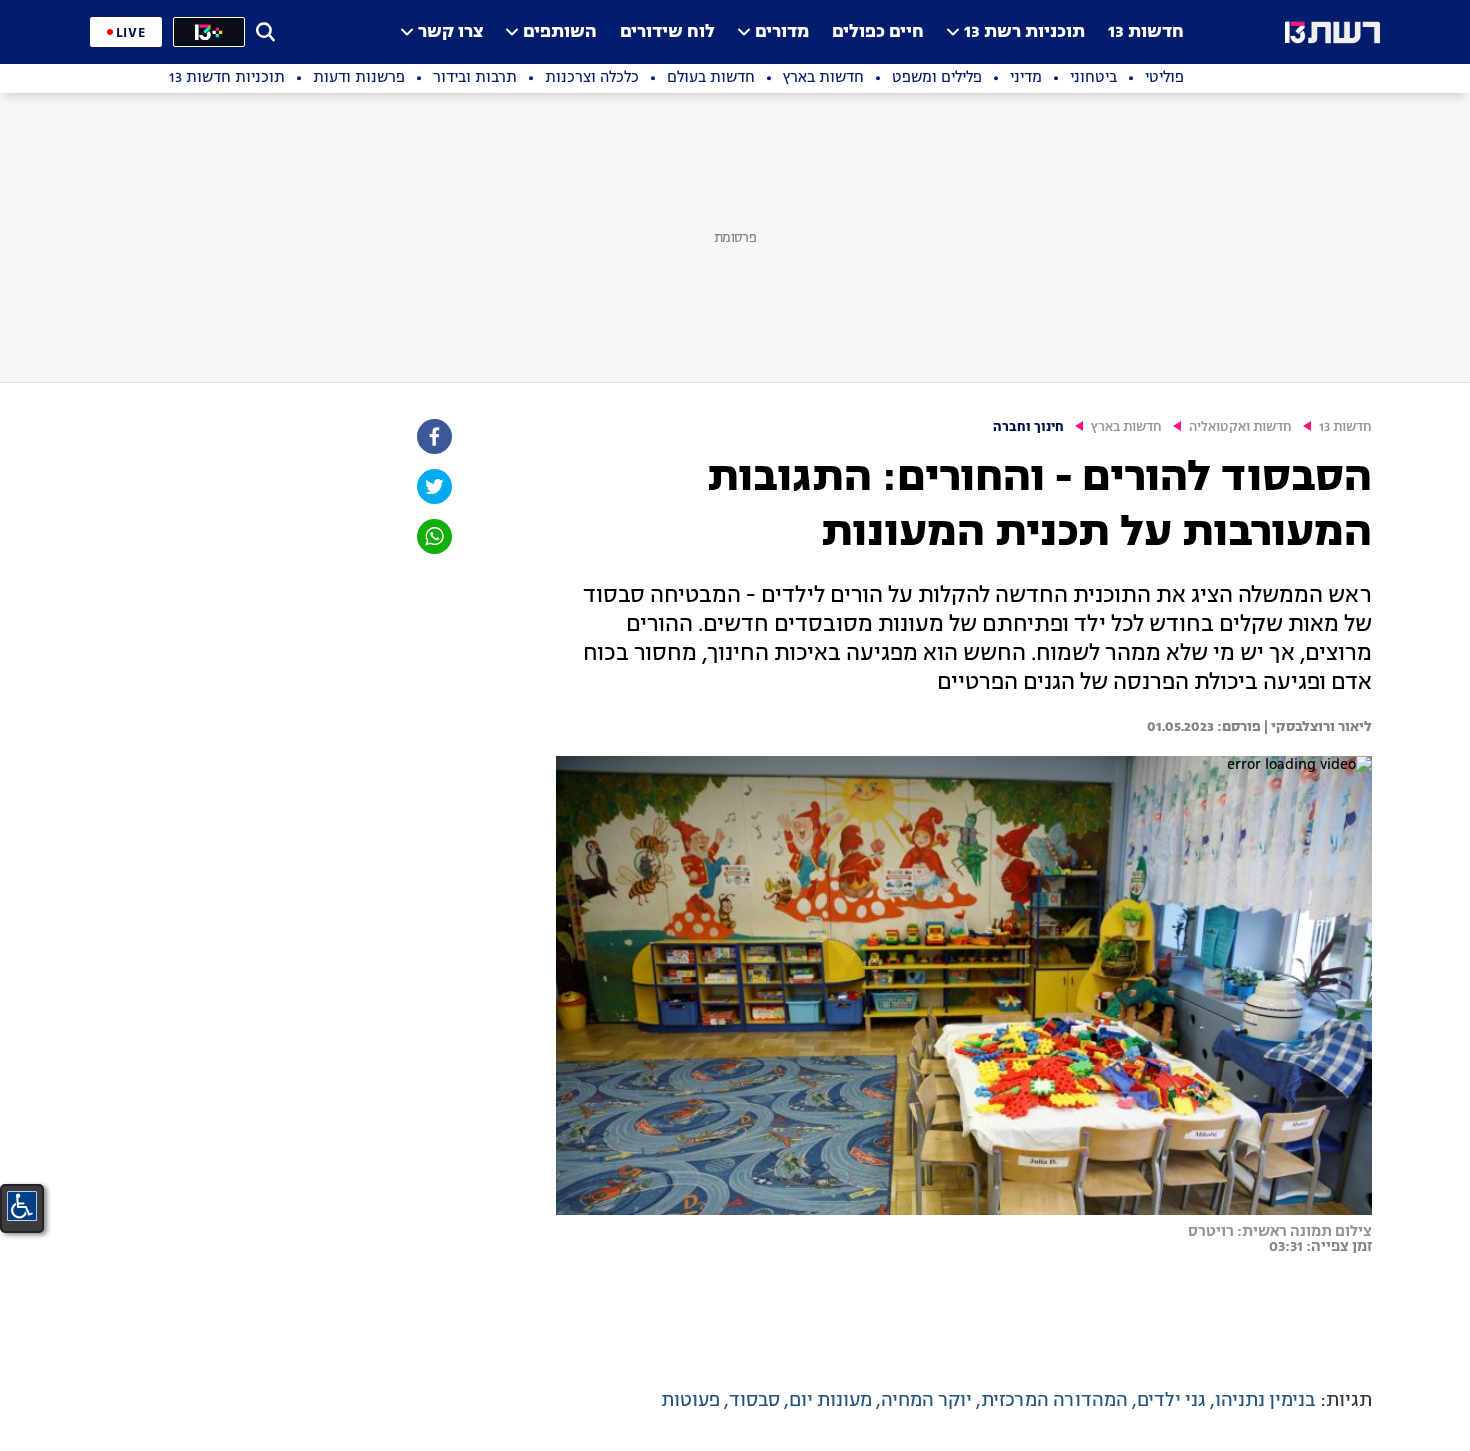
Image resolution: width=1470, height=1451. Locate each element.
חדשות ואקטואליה (1240, 427)
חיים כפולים (878, 32)
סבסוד (754, 1401)
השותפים (560, 32)
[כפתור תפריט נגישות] (22, 1206)
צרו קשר (450, 32)
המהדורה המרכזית (1054, 1401)
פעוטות (690, 1401)
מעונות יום (830, 1401)
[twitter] (433, 486)
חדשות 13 (1146, 32)
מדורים (782, 32)
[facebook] (433, 436)
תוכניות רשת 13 (1024, 32)
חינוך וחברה (1028, 427)
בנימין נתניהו (1265, 1401)
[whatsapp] (433, 536)
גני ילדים (1171, 1401)
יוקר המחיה (926, 1401)
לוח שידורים (667, 32)
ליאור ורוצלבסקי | (1316, 727)
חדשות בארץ (1126, 427)
